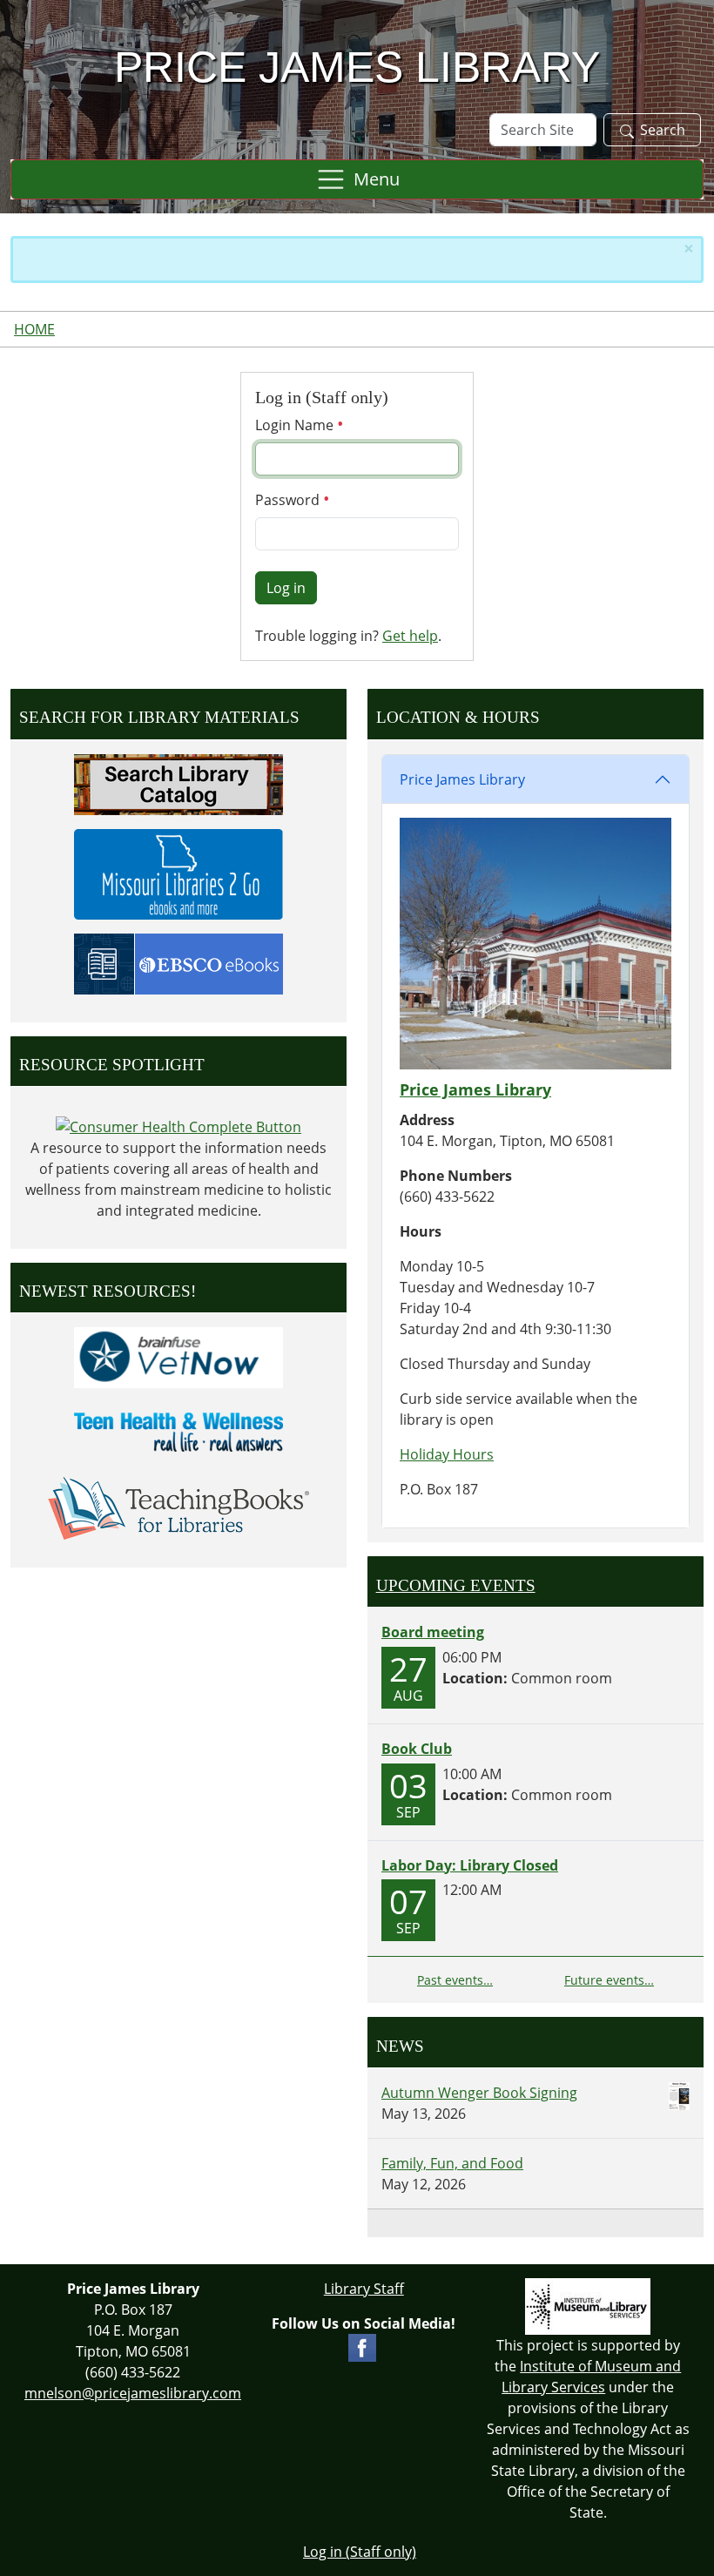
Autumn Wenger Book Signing (479, 2093)
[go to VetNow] (178, 1357)
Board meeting (433, 1632)
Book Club (417, 1749)
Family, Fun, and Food (452, 2163)
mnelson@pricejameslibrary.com (133, 2393)
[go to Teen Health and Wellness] (178, 1432)
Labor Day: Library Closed (470, 1865)
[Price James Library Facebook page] (362, 2346)
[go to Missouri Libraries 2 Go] (178, 873)
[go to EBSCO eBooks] (178, 962)
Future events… (609, 1980)
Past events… (455, 1980)
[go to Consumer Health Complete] (178, 1125)
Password (289, 500)
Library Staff (364, 2289)
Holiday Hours (447, 1454)
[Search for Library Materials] (178, 783)
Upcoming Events (456, 1585)
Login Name (296, 425)
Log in (286, 588)
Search (663, 130)
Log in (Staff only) (360, 2552)
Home (34, 329)
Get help (410, 636)
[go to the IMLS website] (589, 2306)
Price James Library (462, 779)
